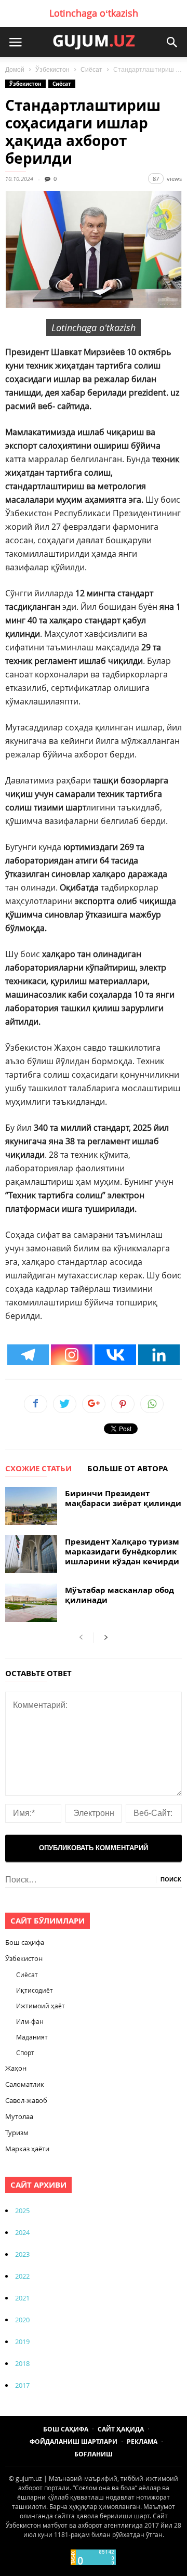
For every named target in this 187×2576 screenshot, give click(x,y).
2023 (22, 2254)
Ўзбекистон (52, 70)
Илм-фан (30, 2021)
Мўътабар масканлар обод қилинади (119, 1595)
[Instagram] (72, 1355)
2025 (22, 2211)
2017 (22, 2385)
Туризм (17, 2133)
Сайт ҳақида (121, 2429)
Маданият (32, 2037)
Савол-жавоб (26, 2100)
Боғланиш (94, 2454)
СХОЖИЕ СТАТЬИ (38, 1469)
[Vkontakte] (115, 1355)
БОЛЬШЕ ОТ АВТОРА (128, 1469)
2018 (22, 2363)
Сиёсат (91, 70)
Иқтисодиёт (35, 1990)
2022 (22, 2276)
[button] (172, 42)
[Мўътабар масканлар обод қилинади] (31, 1603)
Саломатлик (25, 2084)
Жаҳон (16, 2068)
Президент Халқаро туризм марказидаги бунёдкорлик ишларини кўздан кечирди (122, 1552)
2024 (22, 2232)
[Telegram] (28, 1355)
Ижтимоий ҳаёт (41, 2006)
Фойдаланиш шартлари (74, 2442)
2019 (22, 2342)
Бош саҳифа (25, 1942)
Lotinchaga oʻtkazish (94, 13)
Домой (15, 70)
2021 (22, 2298)
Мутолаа (19, 2116)
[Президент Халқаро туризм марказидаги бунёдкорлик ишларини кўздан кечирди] (31, 1554)
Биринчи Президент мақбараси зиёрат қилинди (123, 1498)
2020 (22, 2320)
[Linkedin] (159, 1355)
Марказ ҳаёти (27, 2149)
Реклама (142, 2442)
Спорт (25, 2052)
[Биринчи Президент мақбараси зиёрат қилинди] (31, 1506)
